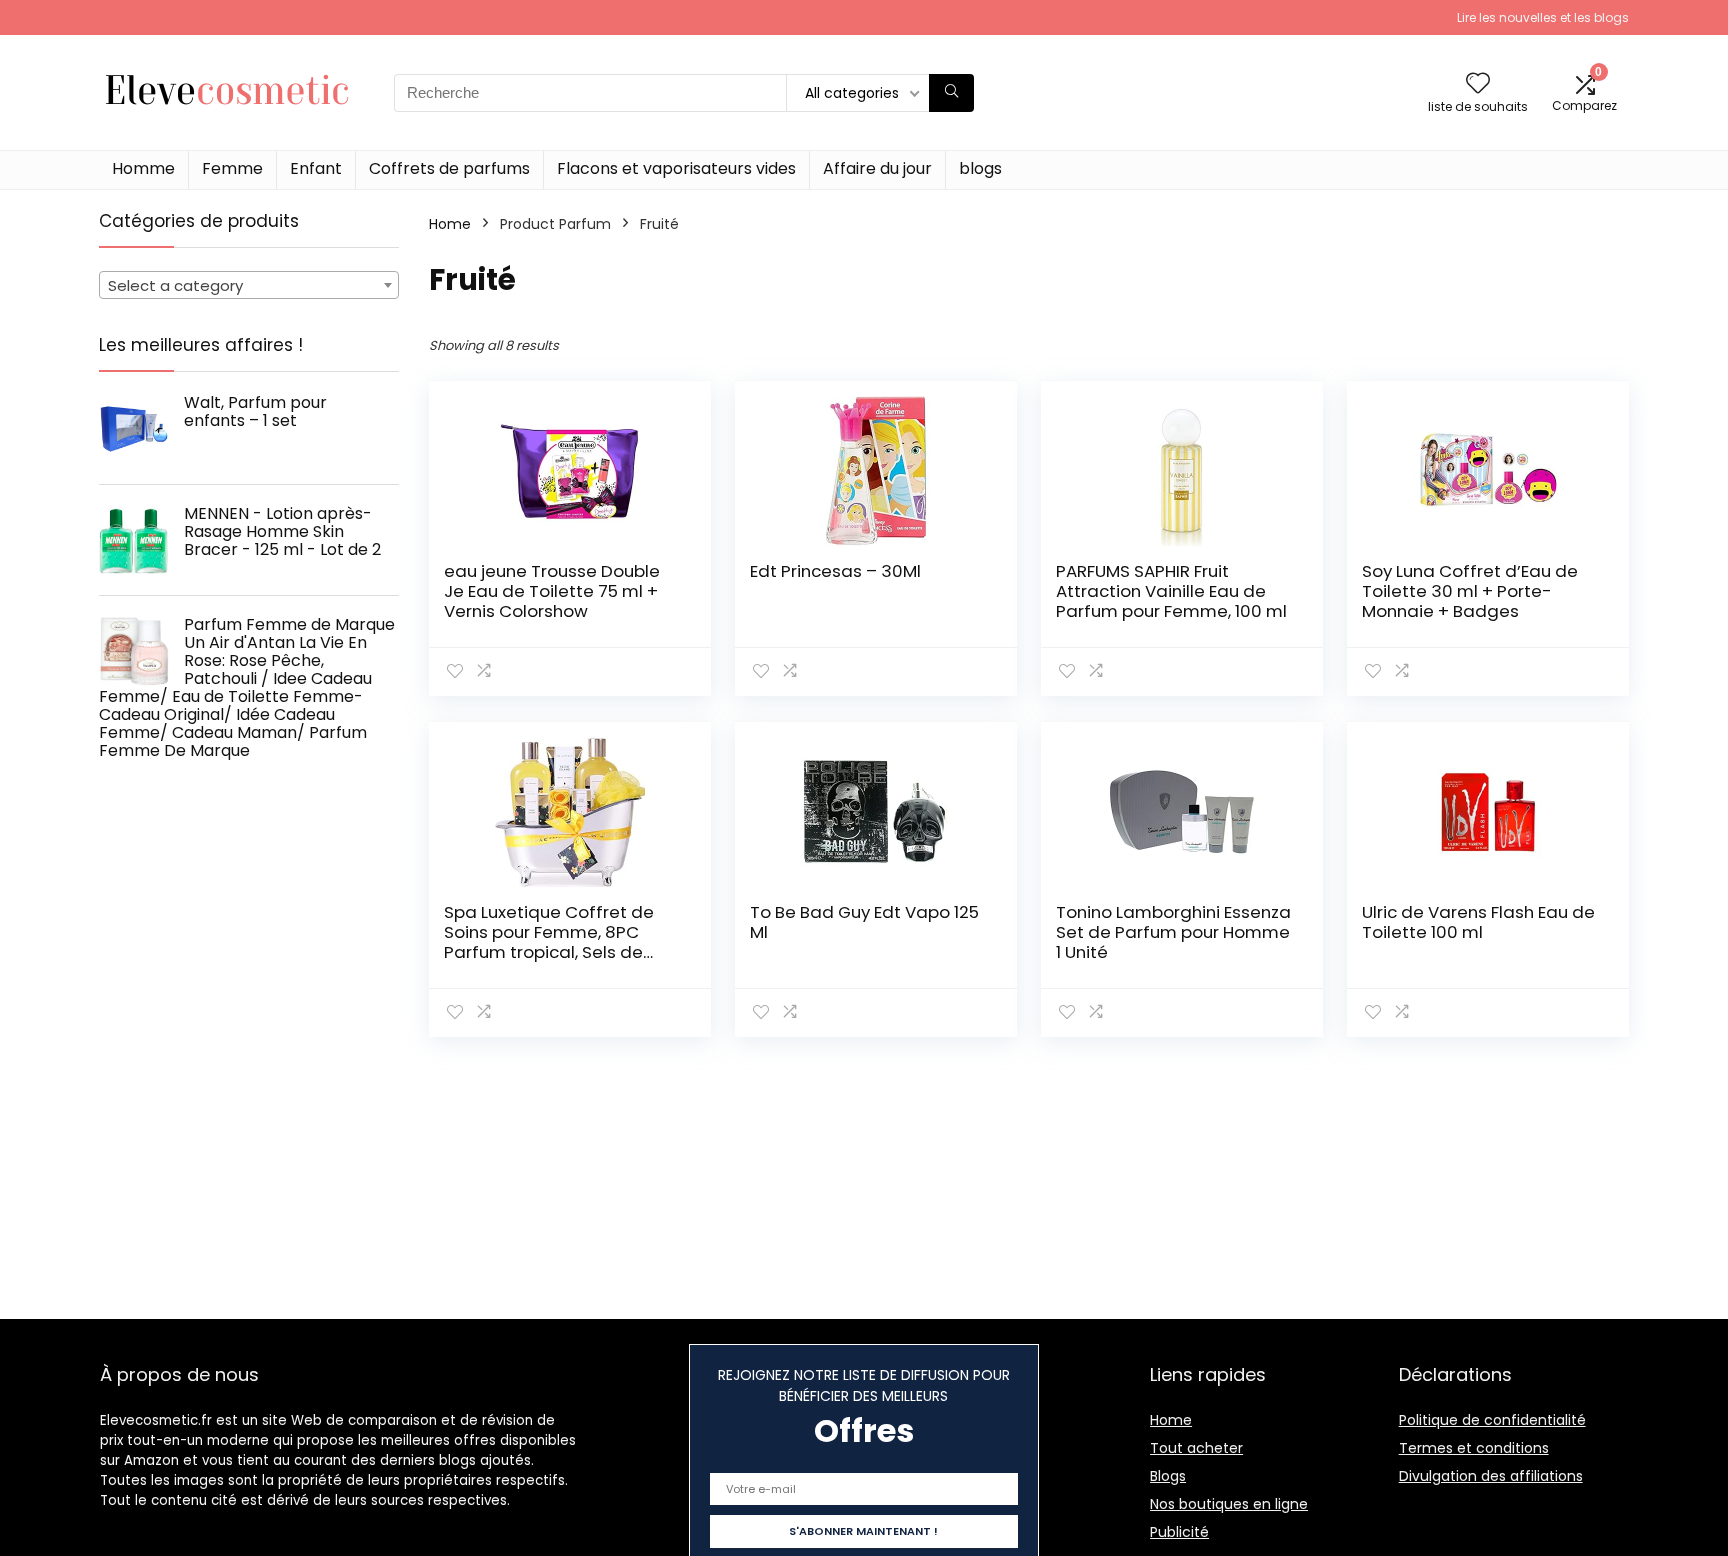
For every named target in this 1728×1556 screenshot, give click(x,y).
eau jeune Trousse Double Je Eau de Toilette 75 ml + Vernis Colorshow (552, 591)
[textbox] (249, 286)
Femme (232, 168)
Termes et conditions (1474, 1448)
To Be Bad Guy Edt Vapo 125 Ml (864, 922)
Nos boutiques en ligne (1229, 1504)
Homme (143, 168)
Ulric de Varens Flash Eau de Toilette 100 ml (1478, 922)
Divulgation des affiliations (1491, 1476)
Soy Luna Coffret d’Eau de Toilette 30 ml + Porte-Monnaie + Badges (1470, 591)
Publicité (1179, 1532)
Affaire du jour (877, 168)
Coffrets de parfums (449, 168)
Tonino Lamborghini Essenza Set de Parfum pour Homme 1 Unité (1173, 932)
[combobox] (249, 285)
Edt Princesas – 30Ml (835, 571)
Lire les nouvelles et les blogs (1543, 17)
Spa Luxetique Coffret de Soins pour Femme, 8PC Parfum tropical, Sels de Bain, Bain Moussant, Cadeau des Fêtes (549, 952)
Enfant (316, 168)
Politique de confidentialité (1492, 1420)
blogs (980, 168)
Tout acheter (1196, 1448)
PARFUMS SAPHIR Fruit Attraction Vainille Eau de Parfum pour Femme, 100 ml (1171, 591)
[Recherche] (951, 93)
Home (450, 224)
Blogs (1168, 1476)
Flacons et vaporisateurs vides (676, 168)
